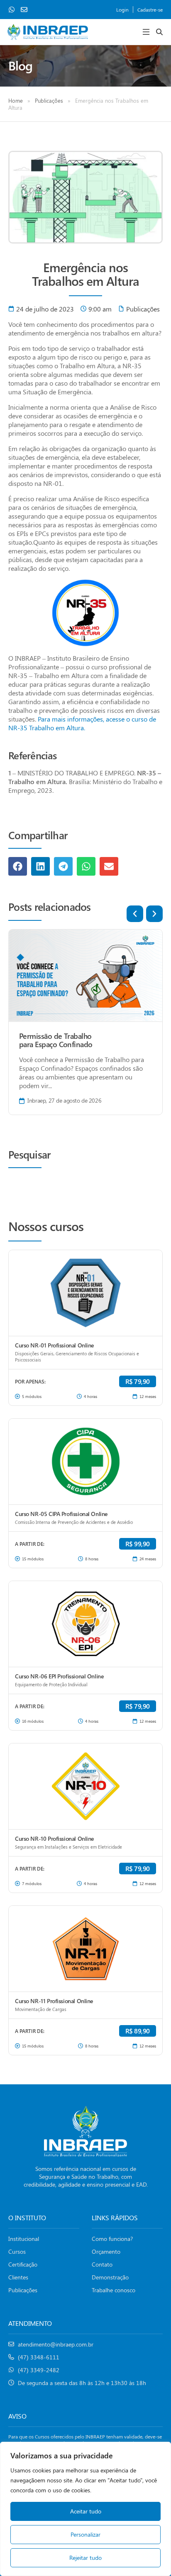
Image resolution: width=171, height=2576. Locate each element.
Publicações (49, 100)
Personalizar (85, 2534)
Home (16, 100)
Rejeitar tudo (85, 2558)
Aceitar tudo (86, 2511)
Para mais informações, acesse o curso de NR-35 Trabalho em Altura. (82, 723)
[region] (85, 2509)
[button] (146, 32)
